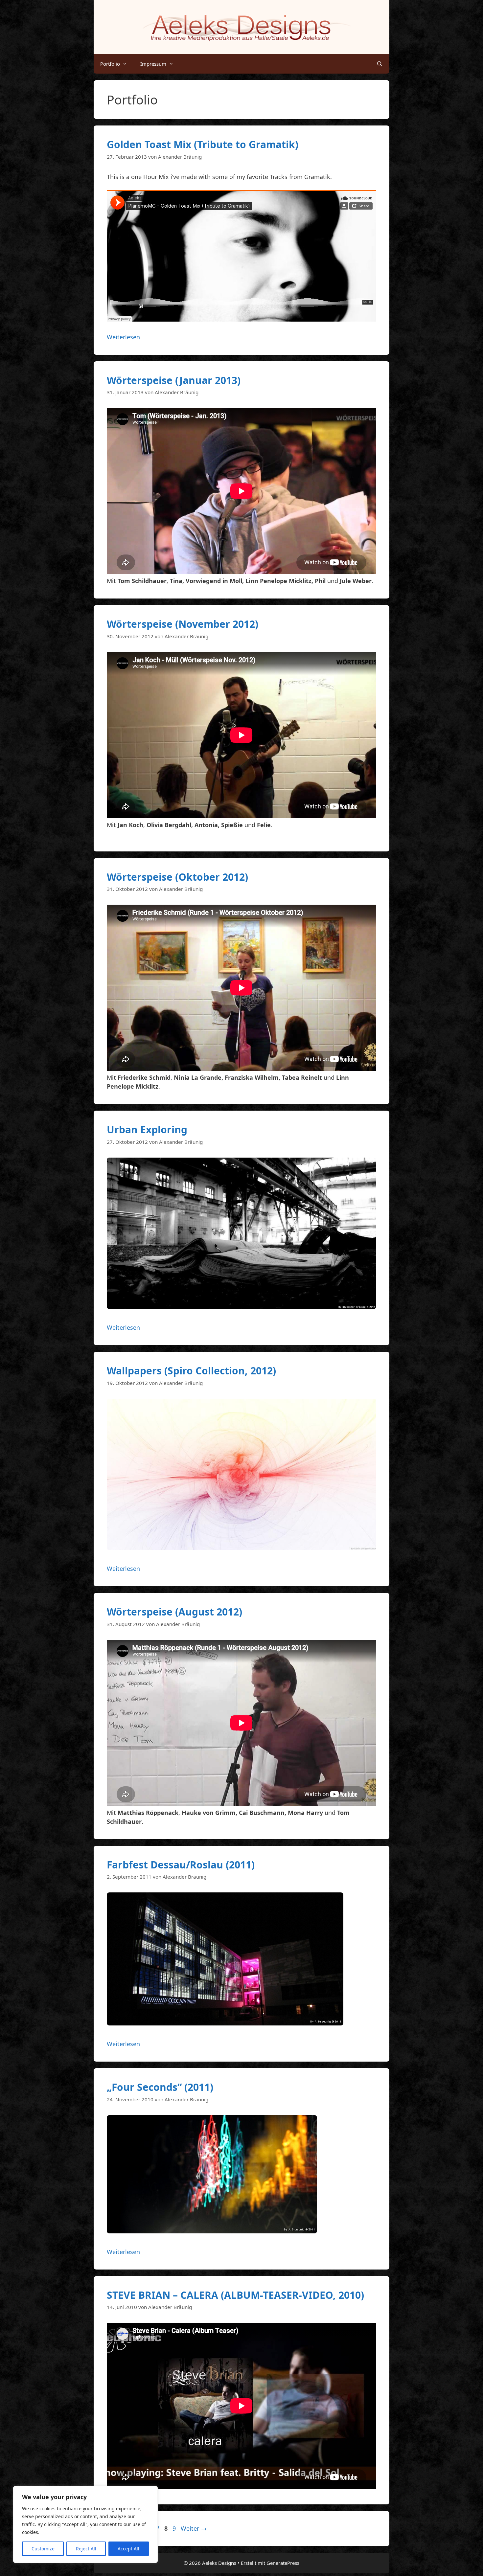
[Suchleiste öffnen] (380, 64)
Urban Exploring (147, 1130)
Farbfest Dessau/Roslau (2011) (181, 1865)
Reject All (86, 2549)
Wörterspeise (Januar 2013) (174, 380)
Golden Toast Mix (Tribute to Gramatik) (203, 144)
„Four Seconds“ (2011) (160, 2087)
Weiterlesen (123, 337)
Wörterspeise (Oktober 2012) (177, 877)
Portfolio (110, 64)
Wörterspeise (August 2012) (174, 1612)
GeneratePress (283, 2563)
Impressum (153, 64)
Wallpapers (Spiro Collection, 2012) (191, 1371)
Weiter (194, 2528)
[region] (85, 2524)
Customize (43, 2549)
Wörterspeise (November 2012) (183, 624)
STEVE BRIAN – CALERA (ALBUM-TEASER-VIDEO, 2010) (235, 2295)
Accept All (128, 2549)
